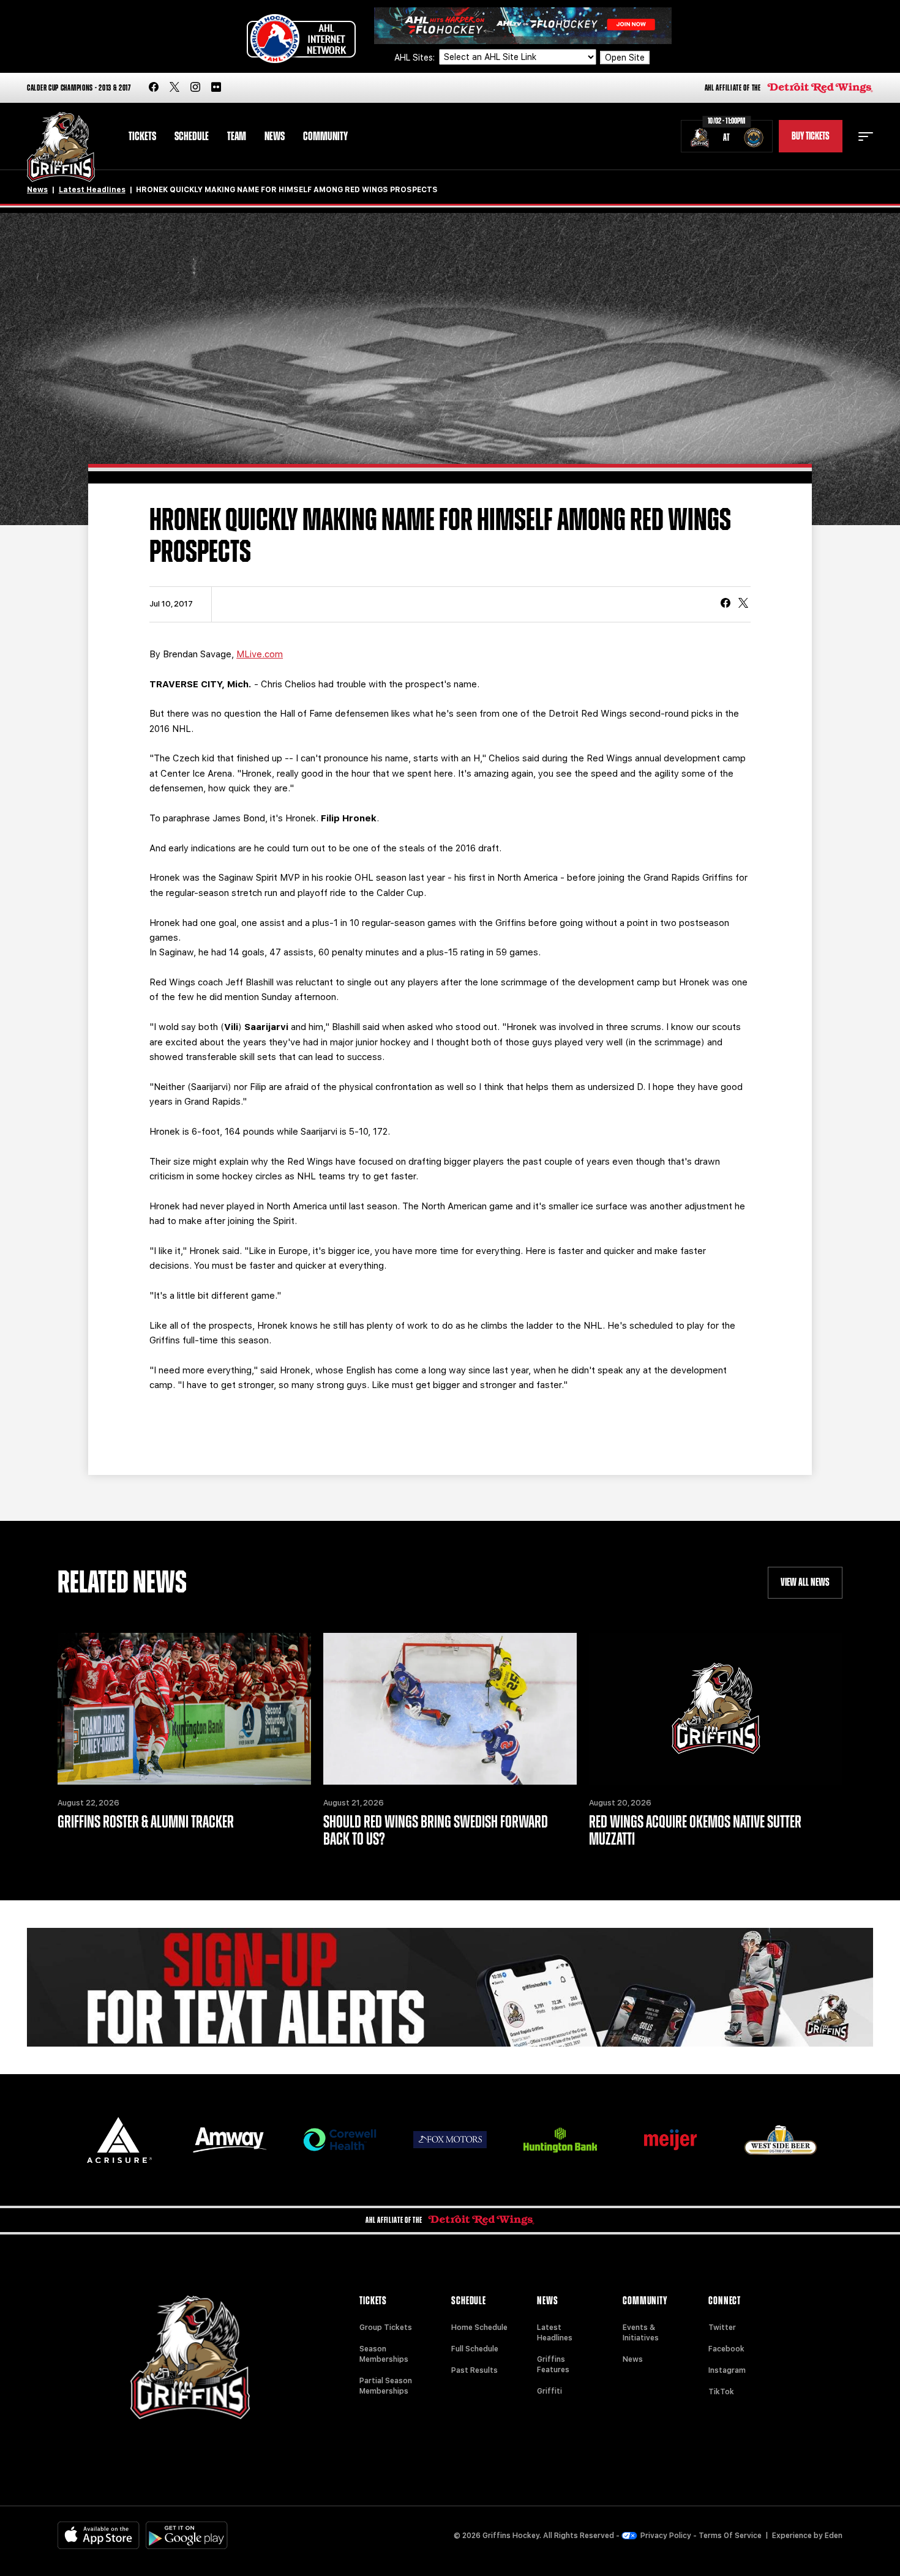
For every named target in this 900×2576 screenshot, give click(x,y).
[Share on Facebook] (726, 604)
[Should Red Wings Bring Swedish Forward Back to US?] (450, 1709)
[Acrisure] (119, 2140)
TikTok (721, 2392)
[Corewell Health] (340, 2140)
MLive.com (260, 654)
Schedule (192, 136)
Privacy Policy (666, 2536)
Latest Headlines (92, 190)
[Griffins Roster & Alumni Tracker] (184, 1709)
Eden (834, 2536)
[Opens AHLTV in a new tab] (523, 25)
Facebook (726, 2349)
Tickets (142, 136)
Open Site (625, 58)
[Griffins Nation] (450, 1987)
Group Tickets (386, 2328)
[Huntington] (560, 2140)
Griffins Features (553, 2365)
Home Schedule (479, 2328)
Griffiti (549, 2391)
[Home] (61, 147)
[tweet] (743, 604)
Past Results (474, 2370)
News (275, 136)
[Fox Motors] (450, 2140)
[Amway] (230, 2140)
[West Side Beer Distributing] (781, 2140)
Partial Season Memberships (386, 2386)
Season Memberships (384, 2354)
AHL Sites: (416, 58)
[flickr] (216, 88)
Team (237, 136)
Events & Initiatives (641, 2333)
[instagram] (195, 88)
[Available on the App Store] (99, 2535)
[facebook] (154, 88)
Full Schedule (475, 2349)
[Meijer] (670, 2140)
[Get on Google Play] (187, 2535)
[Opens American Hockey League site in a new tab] (301, 39)
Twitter (722, 2328)
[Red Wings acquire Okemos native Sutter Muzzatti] (716, 1709)
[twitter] (174, 88)
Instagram (727, 2370)
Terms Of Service (730, 2536)
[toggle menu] (866, 136)
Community (325, 136)
